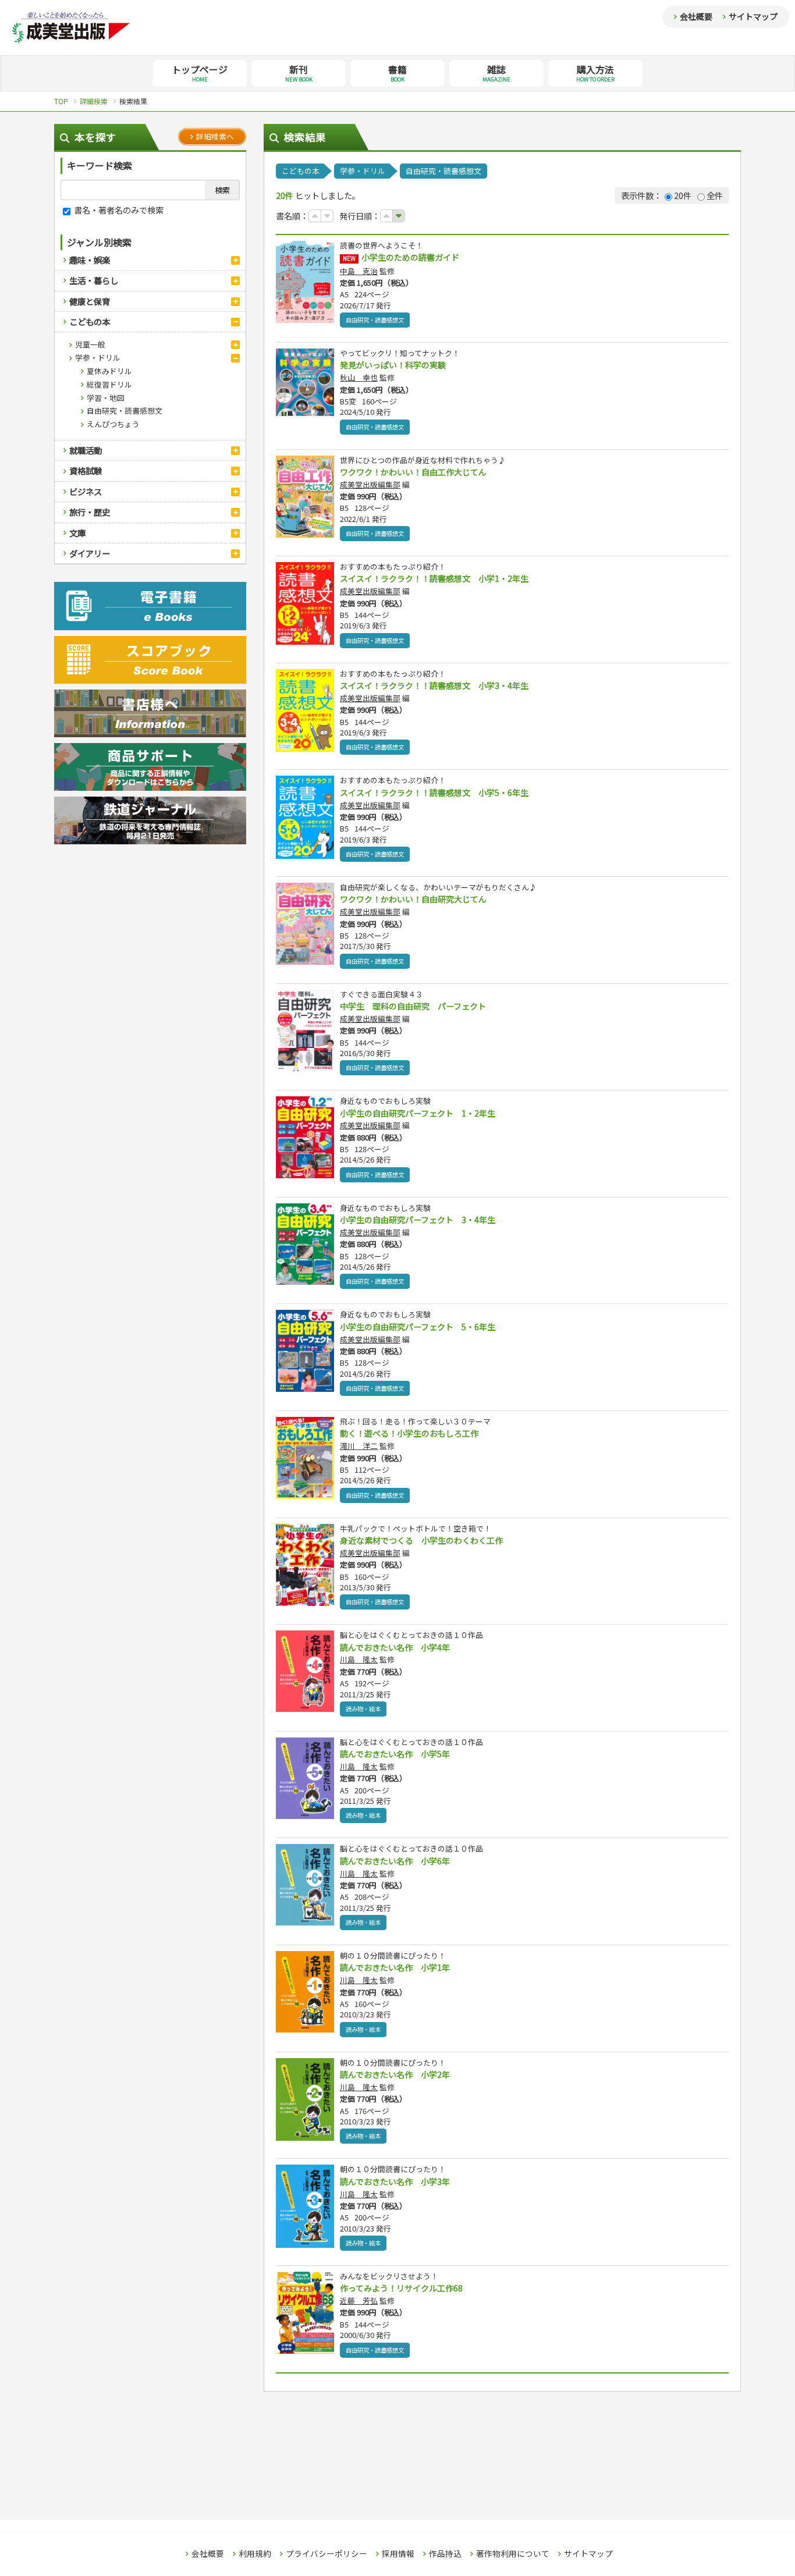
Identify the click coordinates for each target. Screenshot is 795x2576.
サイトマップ (753, 16)
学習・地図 (106, 398)
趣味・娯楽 (90, 260)
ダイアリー (90, 553)
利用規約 (255, 2554)
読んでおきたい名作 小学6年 (395, 1861)
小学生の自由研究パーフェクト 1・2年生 (418, 1113)
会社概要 (696, 16)
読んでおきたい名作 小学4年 (395, 1647)
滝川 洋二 (359, 1446)
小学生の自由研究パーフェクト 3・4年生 (418, 1220)
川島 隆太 (359, 1659)
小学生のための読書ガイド (410, 257)
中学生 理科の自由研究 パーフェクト (413, 1006)
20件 (683, 195)
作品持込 (445, 2554)
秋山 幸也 (359, 377)
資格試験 (86, 470)
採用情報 (398, 2554)
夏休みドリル (109, 371)
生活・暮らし (94, 280)
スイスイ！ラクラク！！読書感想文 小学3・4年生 (434, 685)
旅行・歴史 (90, 512)
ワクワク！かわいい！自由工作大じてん (413, 472)
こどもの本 (90, 321)
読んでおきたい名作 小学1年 (395, 1967)
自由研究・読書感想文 (125, 411)
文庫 (77, 533)
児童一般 (90, 344)
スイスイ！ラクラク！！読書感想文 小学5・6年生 (434, 793)
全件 (715, 195)
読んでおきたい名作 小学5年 (395, 1754)
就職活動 (86, 450)
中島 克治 (359, 271)
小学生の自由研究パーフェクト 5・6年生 (418, 1327)
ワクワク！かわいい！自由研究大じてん (413, 899)
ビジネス (86, 491)
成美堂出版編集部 (370, 484)
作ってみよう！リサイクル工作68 (401, 2288)
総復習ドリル (109, 384)
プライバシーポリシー (326, 2554)
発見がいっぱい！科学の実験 (393, 365)
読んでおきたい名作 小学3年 (395, 2181)
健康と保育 (90, 301)
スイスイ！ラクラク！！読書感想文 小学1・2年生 (434, 578)
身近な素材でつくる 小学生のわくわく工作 (421, 1540)
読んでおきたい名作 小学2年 (395, 2074)
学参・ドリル (98, 358)
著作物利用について (513, 2554)
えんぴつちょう (113, 424)
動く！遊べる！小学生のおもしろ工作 (409, 1433)
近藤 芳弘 (359, 2300)
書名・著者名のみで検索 (118, 210)
